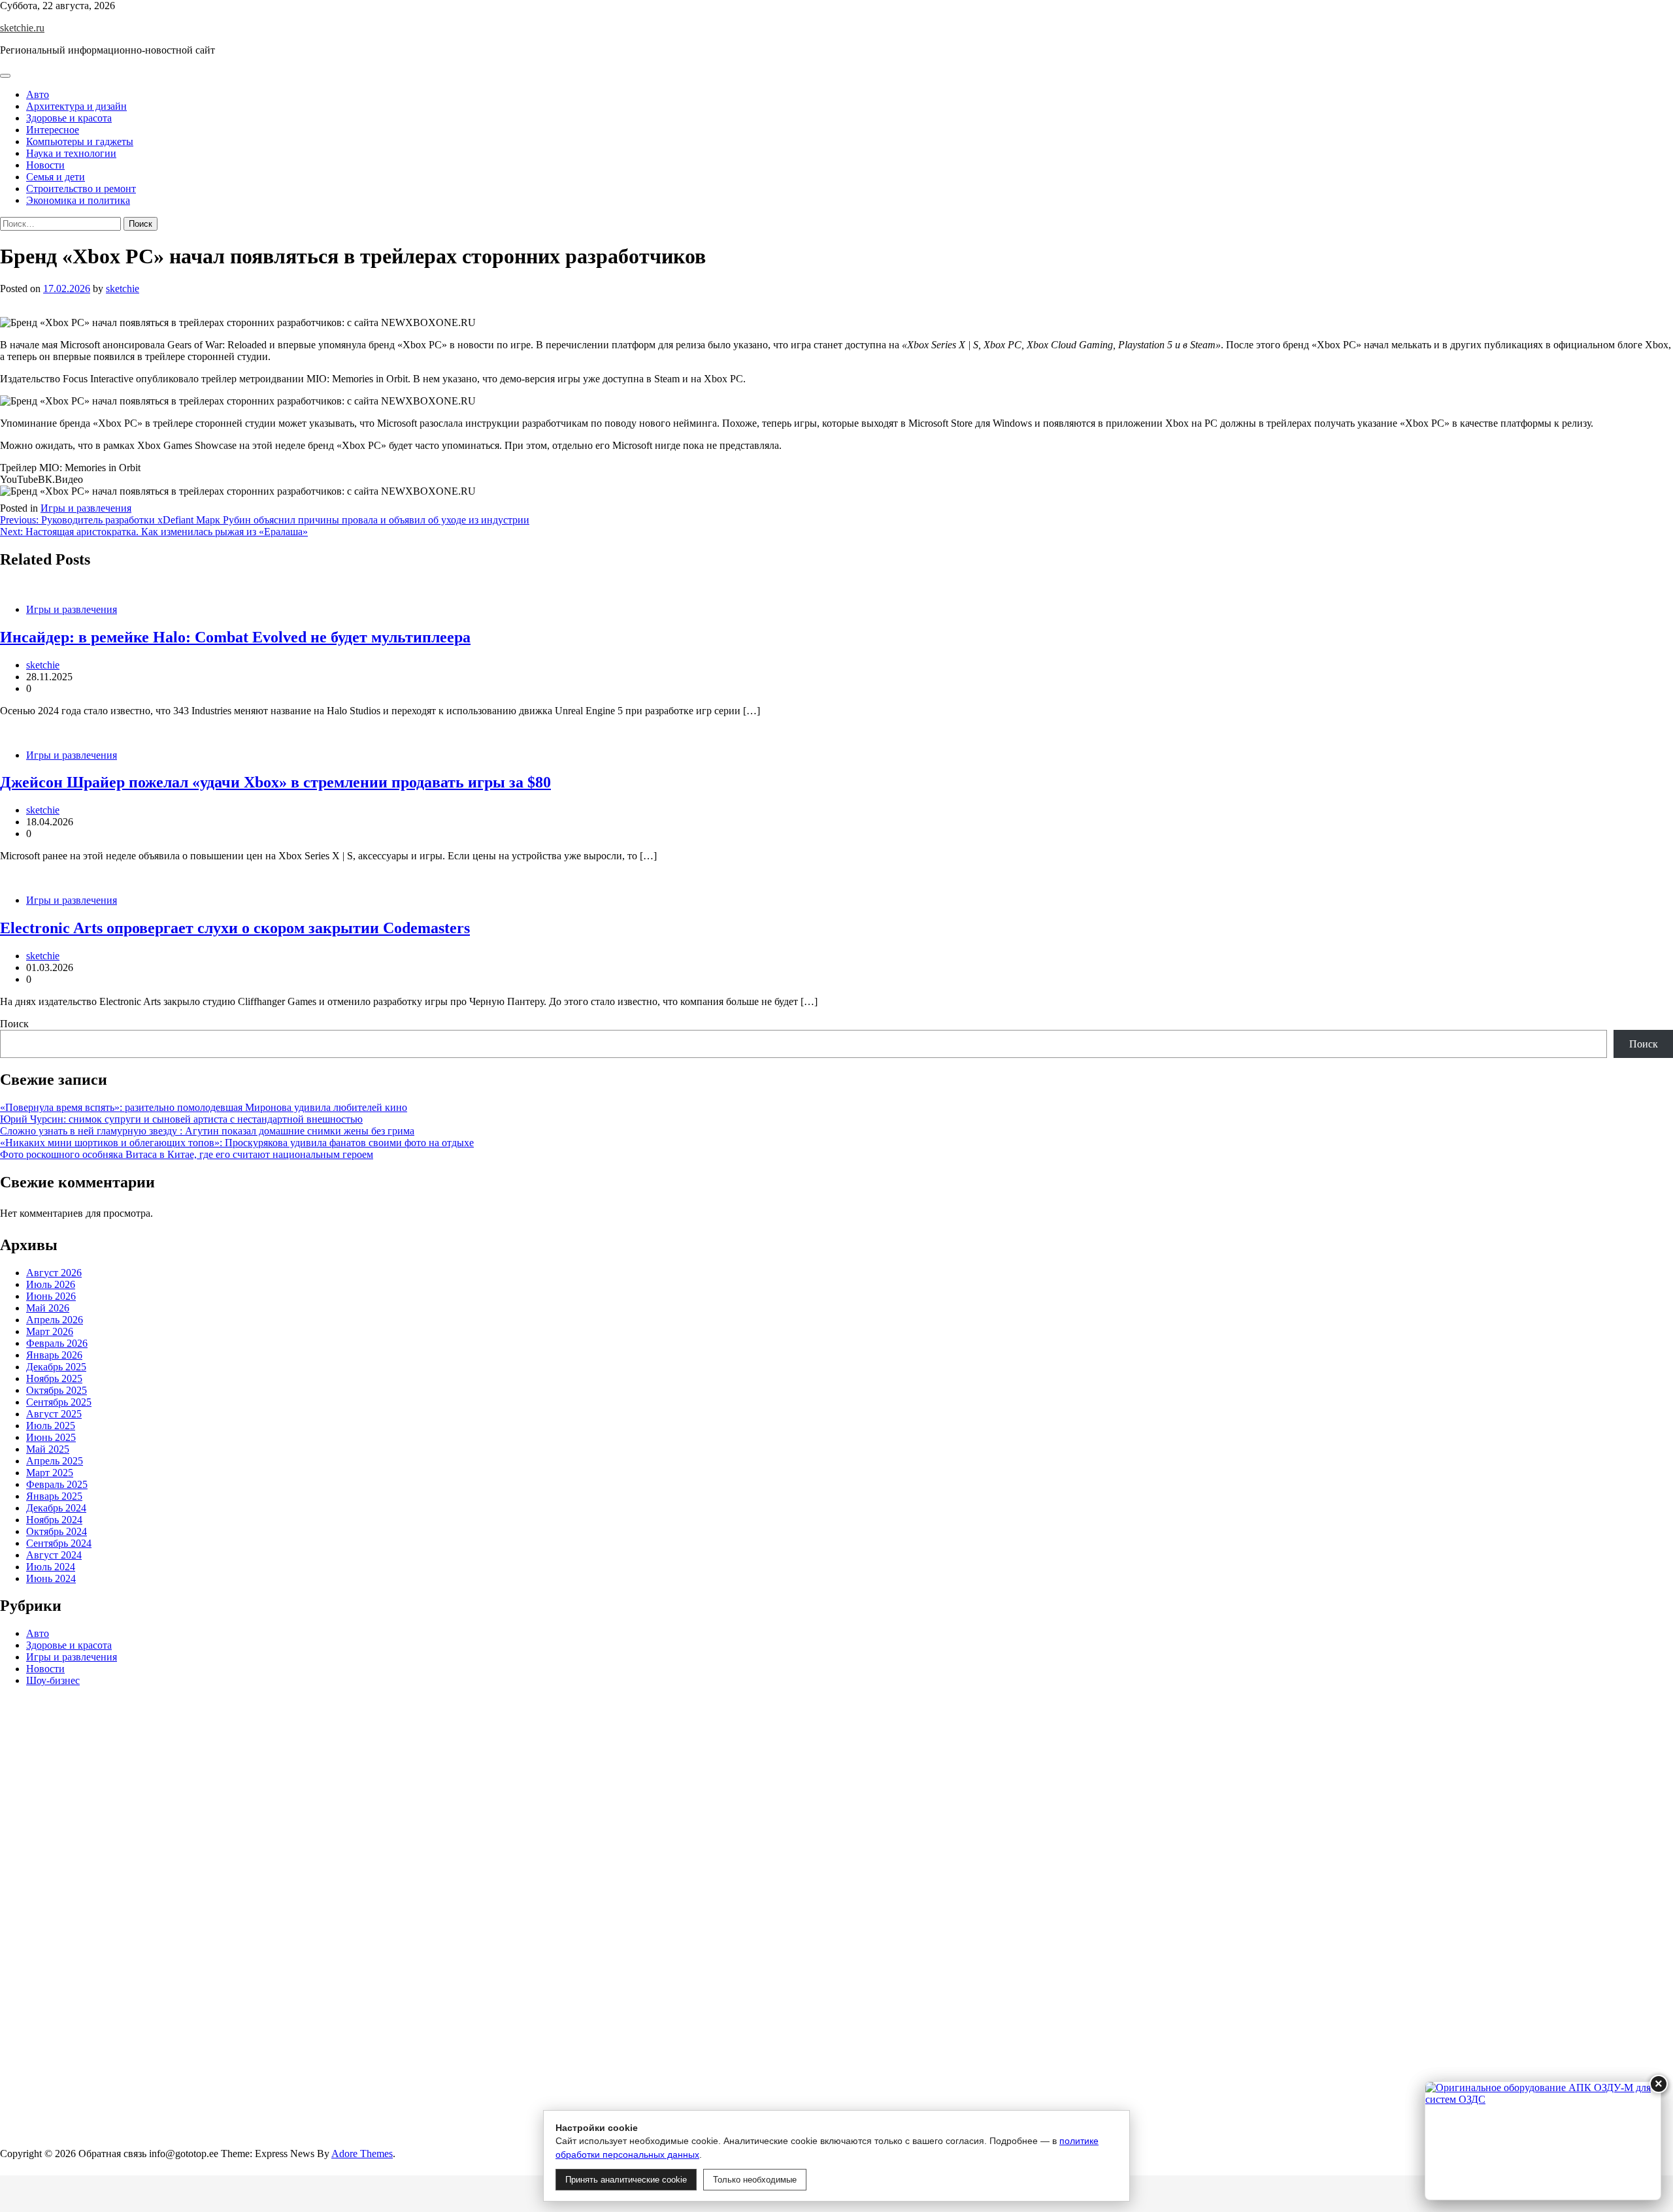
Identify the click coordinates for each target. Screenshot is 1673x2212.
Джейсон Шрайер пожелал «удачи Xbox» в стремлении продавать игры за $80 (275, 782)
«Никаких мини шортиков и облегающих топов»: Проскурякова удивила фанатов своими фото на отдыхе (237, 1143)
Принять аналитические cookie (626, 2180)
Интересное (53, 130)
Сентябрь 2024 (59, 1543)
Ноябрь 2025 (54, 1378)
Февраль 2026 (57, 1343)
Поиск (14, 1024)
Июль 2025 (51, 1426)
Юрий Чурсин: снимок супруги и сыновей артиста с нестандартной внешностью (181, 1119)
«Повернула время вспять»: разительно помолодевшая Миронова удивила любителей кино (204, 1107)
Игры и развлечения (86, 508)
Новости (45, 165)
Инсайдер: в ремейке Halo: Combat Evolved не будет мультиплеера (235, 637)
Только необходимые (755, 2180)
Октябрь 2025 (57, 1390)
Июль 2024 (51, 1567)
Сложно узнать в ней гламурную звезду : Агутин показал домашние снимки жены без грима (207, 1131)
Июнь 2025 (51, 1437)
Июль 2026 (51, 1284)
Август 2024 (54, 1555)
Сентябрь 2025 (59, 1402)
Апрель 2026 (55, 1320)
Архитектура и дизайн (76, 106)
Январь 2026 (54, 1355)
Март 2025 (50, 1473)
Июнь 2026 (51, 1296)
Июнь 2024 (51, 1578)
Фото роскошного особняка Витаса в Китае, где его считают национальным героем (187, 1154)
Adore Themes (362, 2154)
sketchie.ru (22, 28)
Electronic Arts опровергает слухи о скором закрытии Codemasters (235, 928)
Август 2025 (54, 1414)
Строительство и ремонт (81, 189)
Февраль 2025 (57, 1484)
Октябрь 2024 (57, 1531)
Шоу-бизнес (53, 1681)
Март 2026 (50, 1331)
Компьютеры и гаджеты (80, 141)
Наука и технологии (71, 153)
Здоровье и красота (69, 118)
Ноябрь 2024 (54, 1520)
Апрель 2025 (55, 1461)
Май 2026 (48, 1308)
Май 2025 (48, 1449)
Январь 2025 (54, 1496)
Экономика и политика (78, 200)
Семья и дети (56, 177)
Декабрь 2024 (56, 1508)
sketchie (123, 289)
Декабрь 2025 (56, 1367)
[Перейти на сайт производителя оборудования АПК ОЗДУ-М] (1543, 2141)
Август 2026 (54, 1273)
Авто (38, 94)
